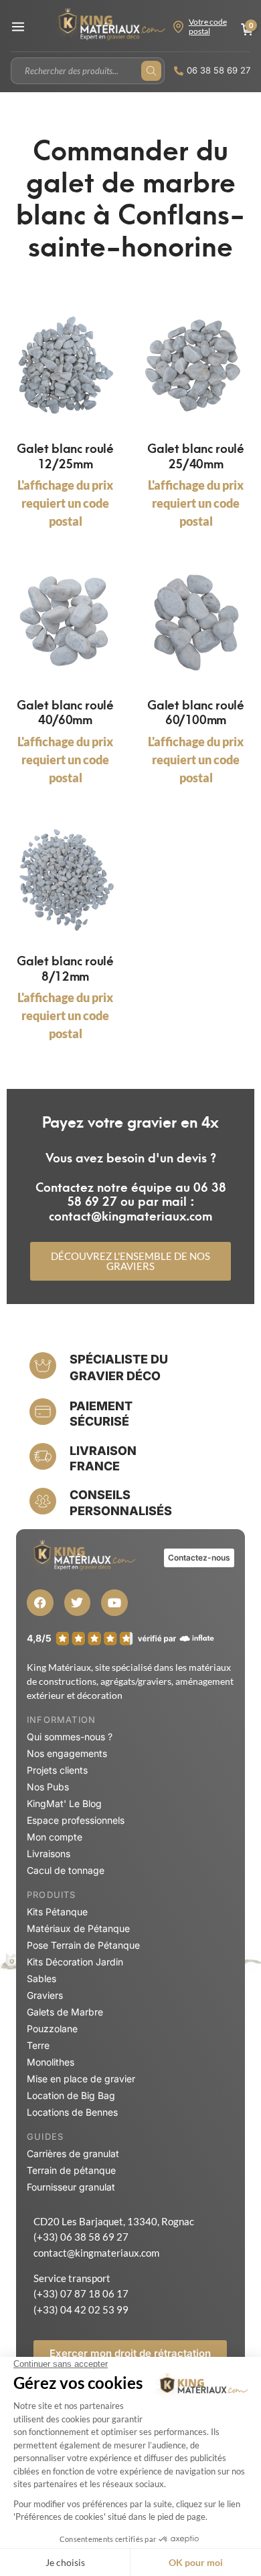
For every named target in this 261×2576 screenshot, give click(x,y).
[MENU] (18, 27)
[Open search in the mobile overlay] (88, 71)
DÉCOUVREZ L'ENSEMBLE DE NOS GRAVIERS (130, 1261)
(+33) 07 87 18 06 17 (81, 2293)
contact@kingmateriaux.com (96, 2253)
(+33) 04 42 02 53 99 (81, 2309)
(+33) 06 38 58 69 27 (81, 2237)
